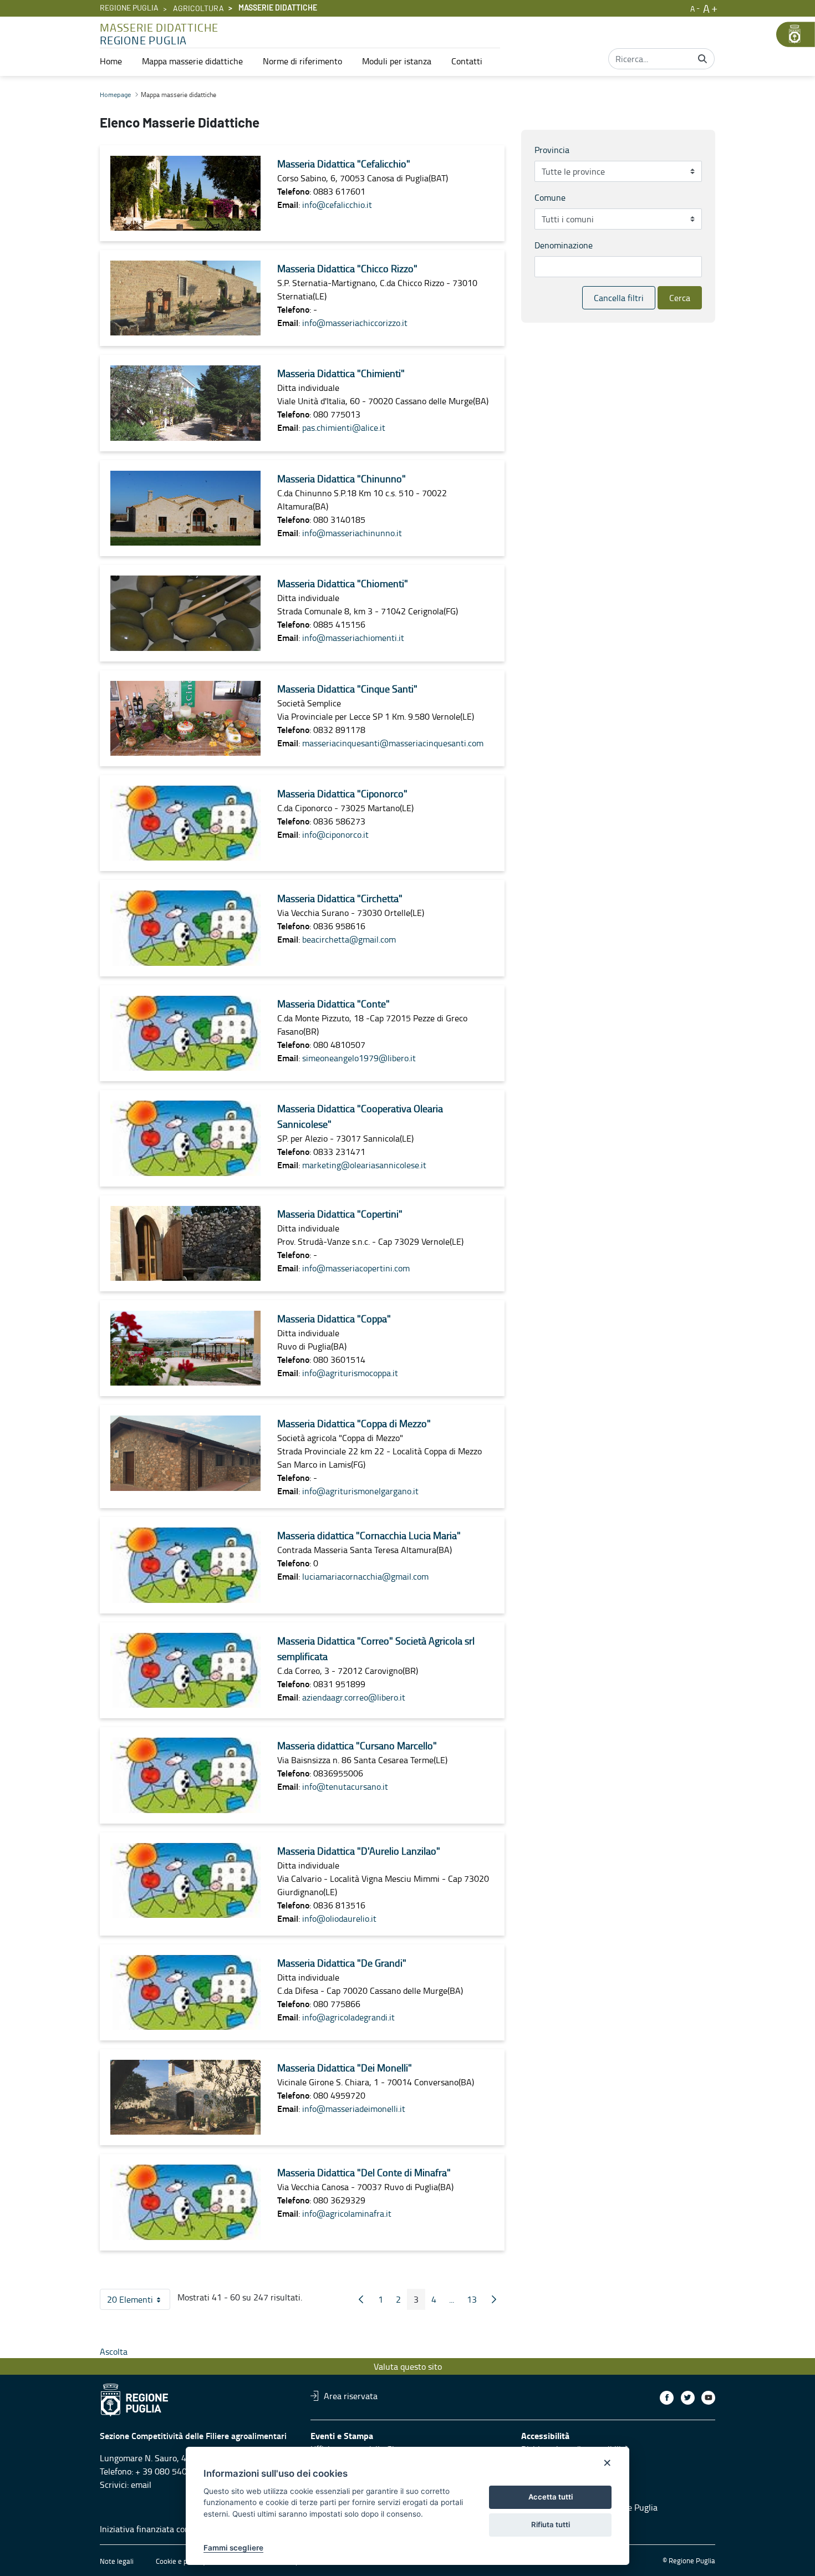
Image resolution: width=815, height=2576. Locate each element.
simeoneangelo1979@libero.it (359, 1058)
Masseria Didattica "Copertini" (340, 1214)
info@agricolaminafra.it (347, 2213)
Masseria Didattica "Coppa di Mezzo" (354, 1423)
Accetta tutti (551, 2497)
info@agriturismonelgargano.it (360, 1491)
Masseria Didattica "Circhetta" (340, 898)
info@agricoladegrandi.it (348, 2017)
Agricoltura (198, 9)
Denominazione (564, 245)
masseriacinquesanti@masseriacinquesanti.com (393, 743)
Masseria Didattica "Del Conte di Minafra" (364, 2172)
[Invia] (702, 59)
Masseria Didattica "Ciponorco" (342, 793)
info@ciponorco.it (335, 834)
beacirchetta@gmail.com (349, 939)
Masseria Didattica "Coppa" (334, 1318)
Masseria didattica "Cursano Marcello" (357, 1745)
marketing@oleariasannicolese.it (364, 1165)
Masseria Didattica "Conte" (333, 1004)
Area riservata (351, 2396)
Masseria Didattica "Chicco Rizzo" (347, 268)
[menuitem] (111, 61)
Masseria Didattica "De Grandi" (342, 1963)
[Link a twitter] (688, 2398)
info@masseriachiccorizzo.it (355, 323)
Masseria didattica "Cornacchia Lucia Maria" (369, 1535)
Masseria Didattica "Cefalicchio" (344, 164)
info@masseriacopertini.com (356, 1268)
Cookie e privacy (181, 2561)
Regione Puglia (129, 8)
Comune (550, 197)
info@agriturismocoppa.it (350, 1373)
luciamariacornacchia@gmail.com (365, 1576)
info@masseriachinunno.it (352, 533)
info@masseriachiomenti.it (353, 638)
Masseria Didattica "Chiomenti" (343, 583)
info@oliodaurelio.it (339, 1918)
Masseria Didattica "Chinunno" (342, 478)
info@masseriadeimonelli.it (354, 2109)
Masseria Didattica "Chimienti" (341, 373)
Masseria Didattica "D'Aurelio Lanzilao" (359, 1851)
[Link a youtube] (708, 2398)
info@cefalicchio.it (337, 205)
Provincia (552, 150)
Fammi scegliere (233, 2548)
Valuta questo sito (408, 2366)
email (141, 2485)
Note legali (117, 2561)
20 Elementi (139, 2302)
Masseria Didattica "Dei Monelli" (345, 2068)
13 (475, 2302)
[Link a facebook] (667, 2398)
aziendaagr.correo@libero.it (354, 1697)
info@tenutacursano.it (345, 1786)
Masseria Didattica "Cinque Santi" (347, 689)
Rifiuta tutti (551, 2524)
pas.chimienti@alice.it (344, 427)
